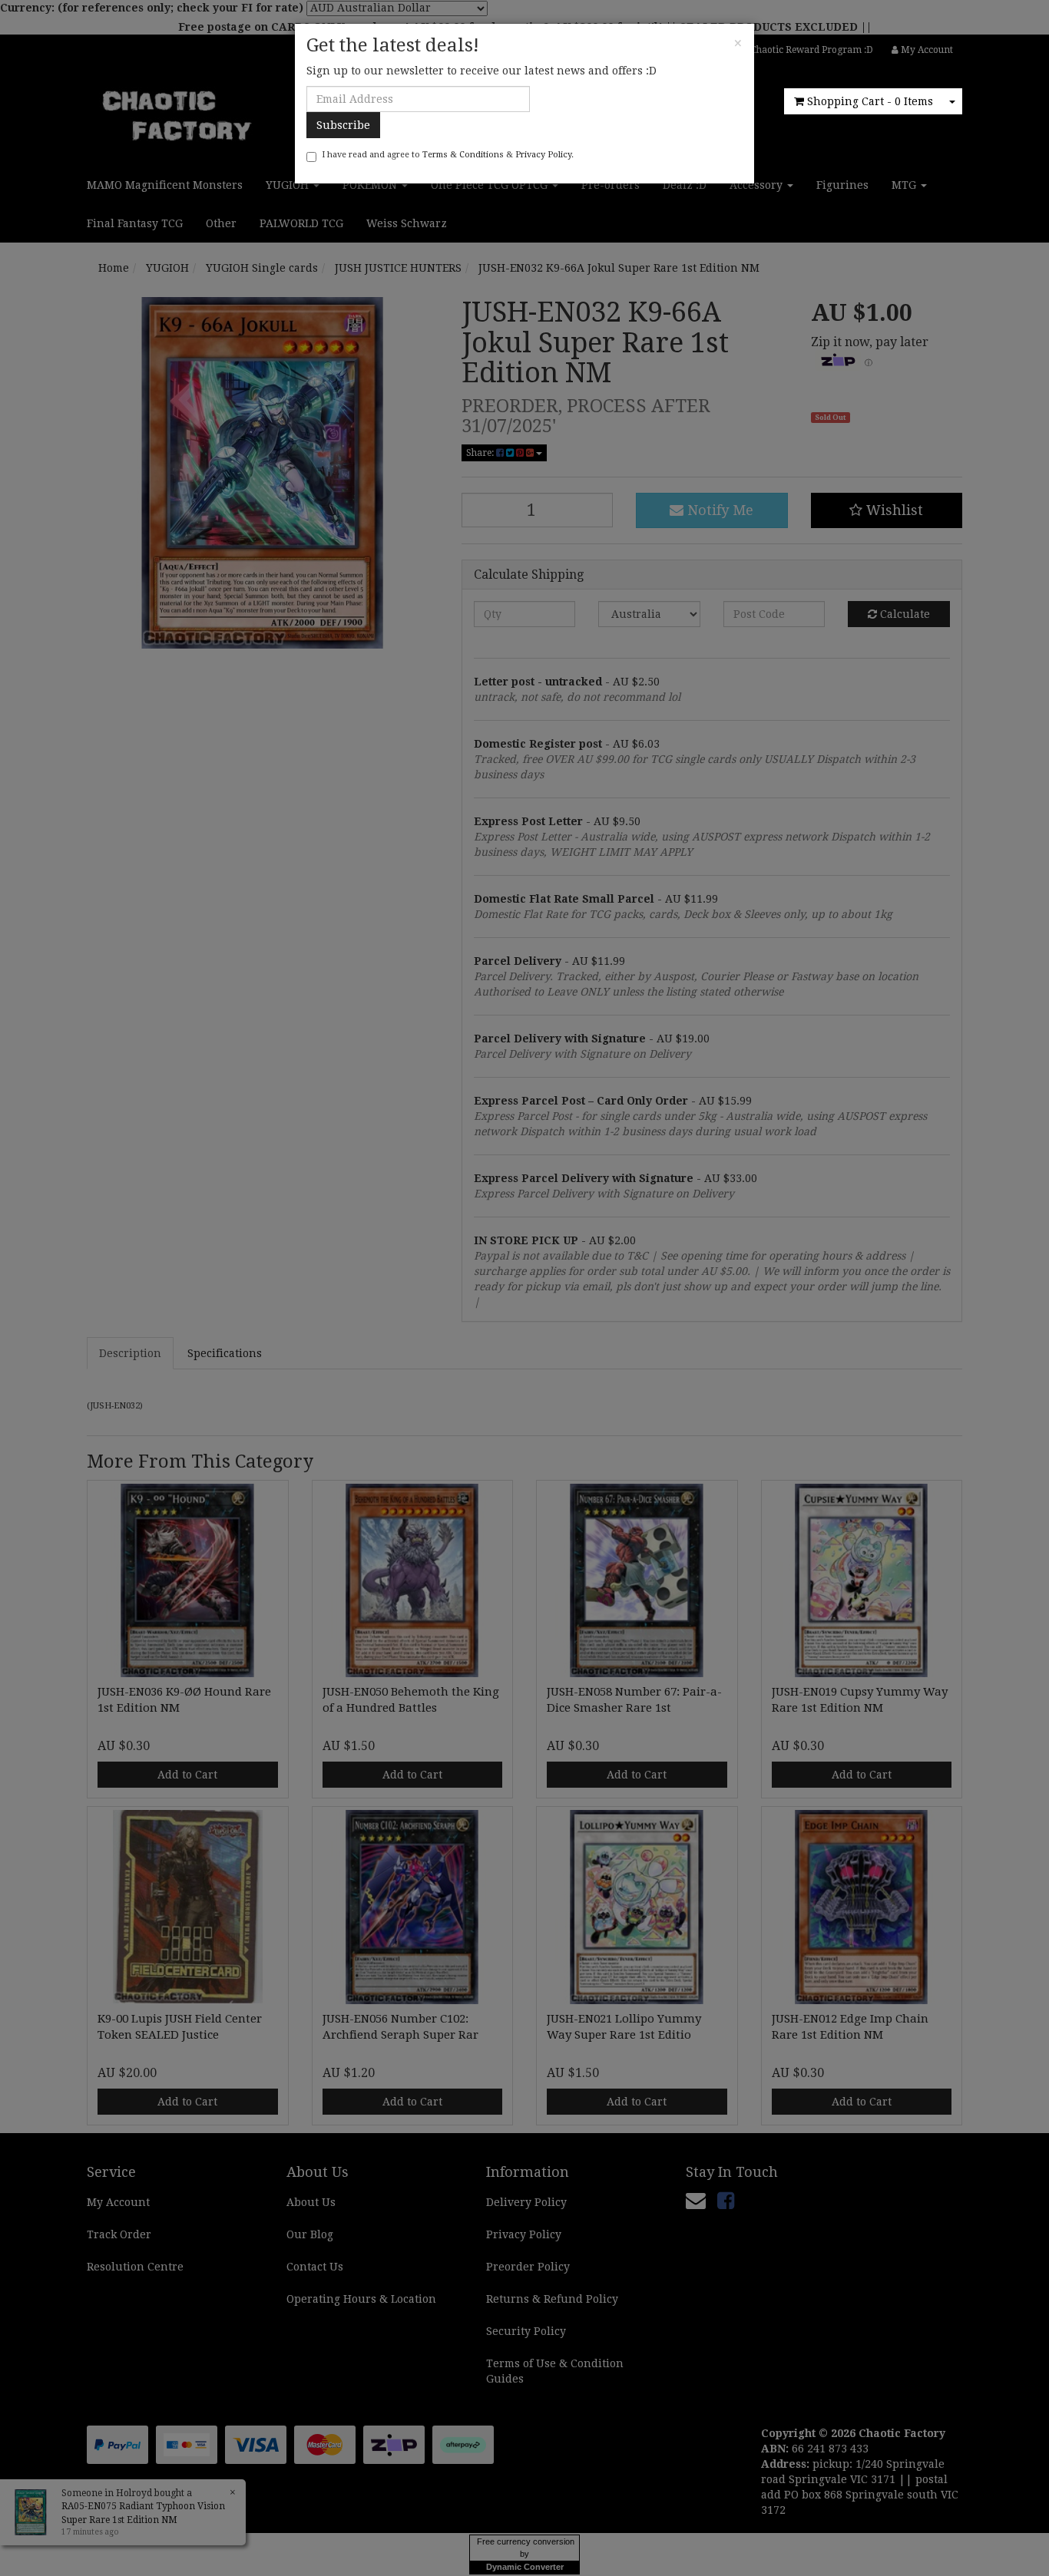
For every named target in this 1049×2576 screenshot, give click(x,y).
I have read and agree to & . (448, 155)
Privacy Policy (543, 155)
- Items (870, 101)
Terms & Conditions (463, 155)
